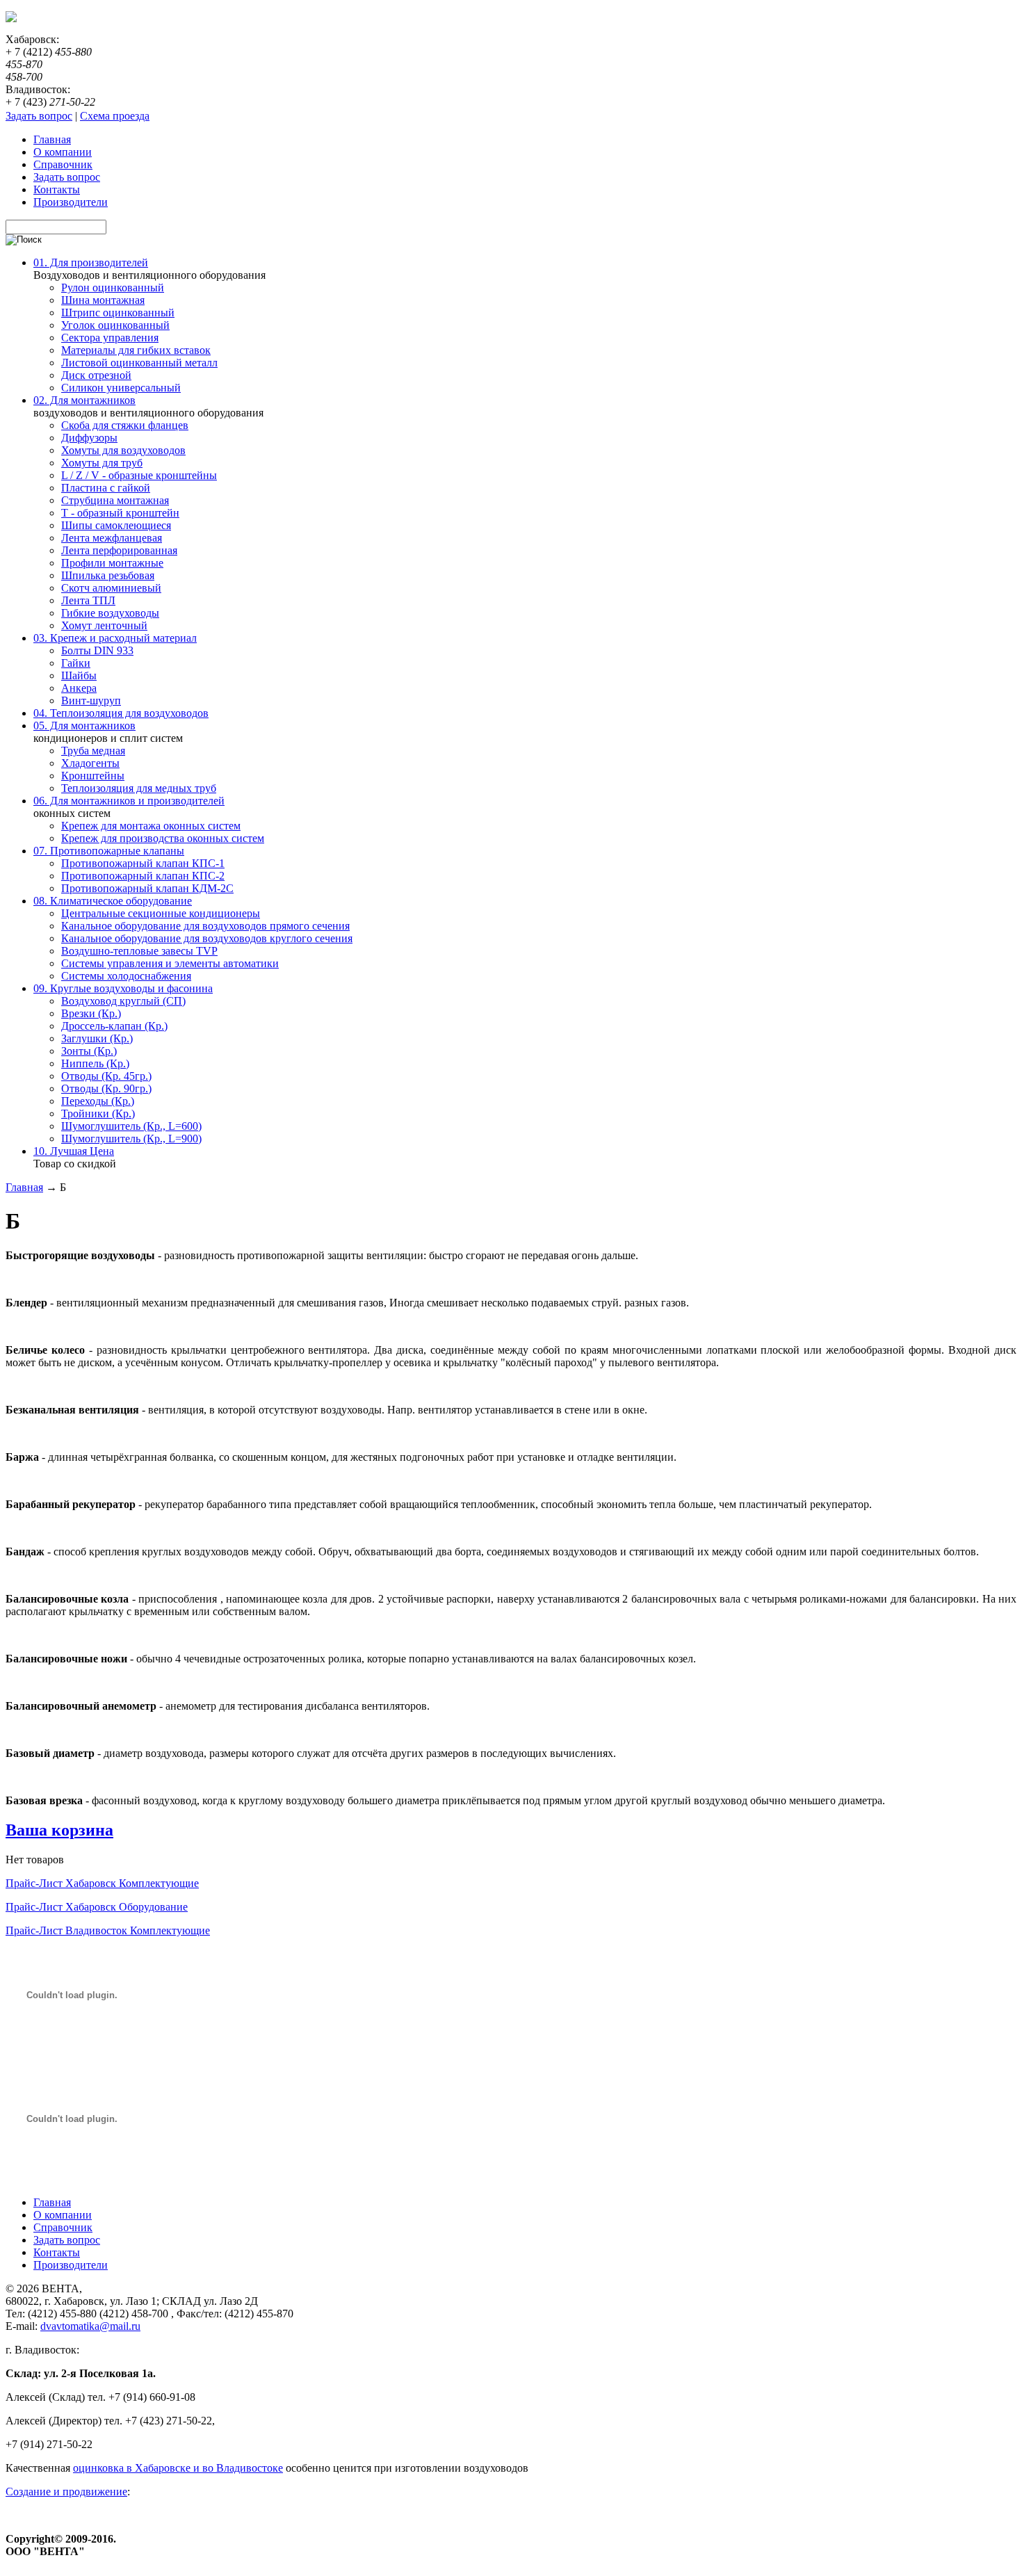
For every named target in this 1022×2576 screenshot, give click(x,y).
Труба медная (93, 751)
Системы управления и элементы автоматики (170, 963)
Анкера (79, 688)
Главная (24, 1187)
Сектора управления (110, 338)
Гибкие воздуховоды (110, 613)
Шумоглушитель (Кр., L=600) (131, 1126)
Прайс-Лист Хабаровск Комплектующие (102, 1883)
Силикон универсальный (121, 388)
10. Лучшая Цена (74, 1151)
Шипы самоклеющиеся (116, 525)
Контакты (57, 2252)
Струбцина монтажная (115, 500)
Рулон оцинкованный (113, 287)
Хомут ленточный (104, 625)
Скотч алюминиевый (111, 588)
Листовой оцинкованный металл (139, 363)
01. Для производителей (91, 262)
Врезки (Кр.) (91, 1013)
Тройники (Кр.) (98, 1113)
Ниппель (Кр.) (95, 1063)
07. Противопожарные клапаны (109, 851)
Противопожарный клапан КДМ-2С (147, 888)
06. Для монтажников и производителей (129, 801)
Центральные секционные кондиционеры (161, 913)
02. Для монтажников (84, 400)
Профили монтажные (112, 563)
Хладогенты (90, 763)
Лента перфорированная (119, 550)
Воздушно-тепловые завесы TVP (139, 951)
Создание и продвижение (66, 2492)
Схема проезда (115, 116)
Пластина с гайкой (106, 488)
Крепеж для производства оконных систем (163, 838)
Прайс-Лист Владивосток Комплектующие (108, 1930)
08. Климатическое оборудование (113, 901)
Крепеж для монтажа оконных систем (151, 826)
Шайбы (79, 675)
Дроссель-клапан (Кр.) (114, 1026)
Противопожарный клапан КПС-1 (143, 863)
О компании (63, 2215)
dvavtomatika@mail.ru (90, 2326)
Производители (71, 2265)
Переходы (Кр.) (98, 1101)
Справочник (63, 2227)
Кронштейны (93, 776)
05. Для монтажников (84, 726)
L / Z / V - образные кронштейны (139, 475)
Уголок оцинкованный (115, 325)
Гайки (76, 663)
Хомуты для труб (102, 463)
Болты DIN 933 (97, 650)
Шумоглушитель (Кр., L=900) (131, 1139)
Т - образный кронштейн (120, 513)
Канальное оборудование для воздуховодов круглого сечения (207, 938)
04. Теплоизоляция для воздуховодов (121, 713)
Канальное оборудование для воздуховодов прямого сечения (205, 926)
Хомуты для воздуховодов (123, 450)
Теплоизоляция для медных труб (139, 788)
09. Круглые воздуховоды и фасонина (123, 988)
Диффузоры (89, 438)
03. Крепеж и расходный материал (115, 638)
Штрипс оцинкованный (118, 313)
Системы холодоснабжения (126, 976)
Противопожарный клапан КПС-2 (143, 876)
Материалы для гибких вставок (136, 350)
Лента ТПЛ (88, 600)
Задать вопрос (39, 116)
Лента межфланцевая (112, 538)
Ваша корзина (59, 1830)
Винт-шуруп (91, 700)
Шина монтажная (103, 300)
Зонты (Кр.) (89, 1051)
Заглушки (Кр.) (97, 1038)
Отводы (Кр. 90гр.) (106, 1088)
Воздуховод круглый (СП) (123, 1001)
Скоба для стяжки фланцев (125, 425)
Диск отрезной (96, 375)
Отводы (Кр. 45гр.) (106, 1076)
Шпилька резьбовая (108, 575)
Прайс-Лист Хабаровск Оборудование (97, 1907)
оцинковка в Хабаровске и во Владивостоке (178, 2468)
